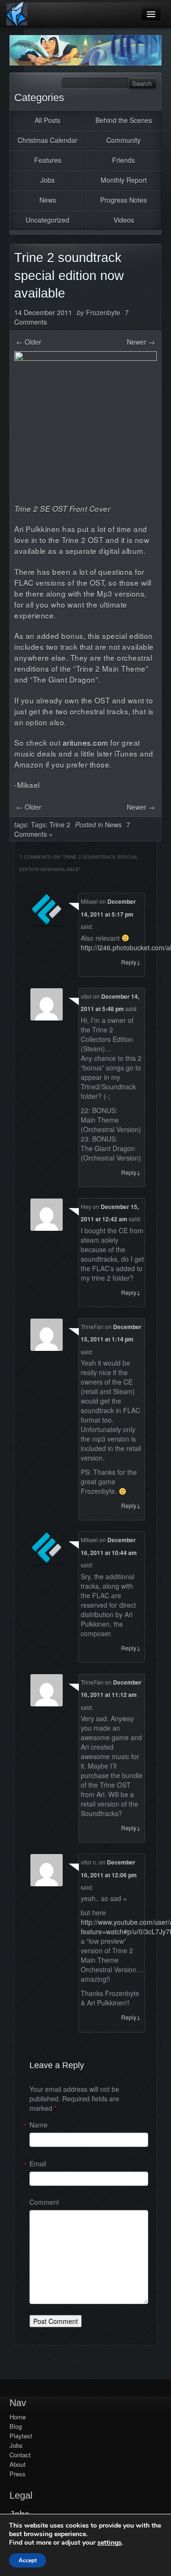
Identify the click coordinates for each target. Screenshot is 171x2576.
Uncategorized (47, 220)
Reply (131, 962)
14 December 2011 (43, 312)
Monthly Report (124, 180)
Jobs (47, 180)
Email (38, 2164)
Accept (28, 2560)
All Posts (47, 120)
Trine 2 (60, 824)
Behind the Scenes (124, 120)
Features (48, 160)
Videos (124, 220)
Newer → (141, 342)
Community (123, 140)
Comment (44, 2202)
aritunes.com (85, 742)
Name (38, 2125)
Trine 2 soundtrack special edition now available (69, 276)
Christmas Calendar (47, 140)
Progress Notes (123, 200)
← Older (29, 342)
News (48, 200)
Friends (123, 160)
